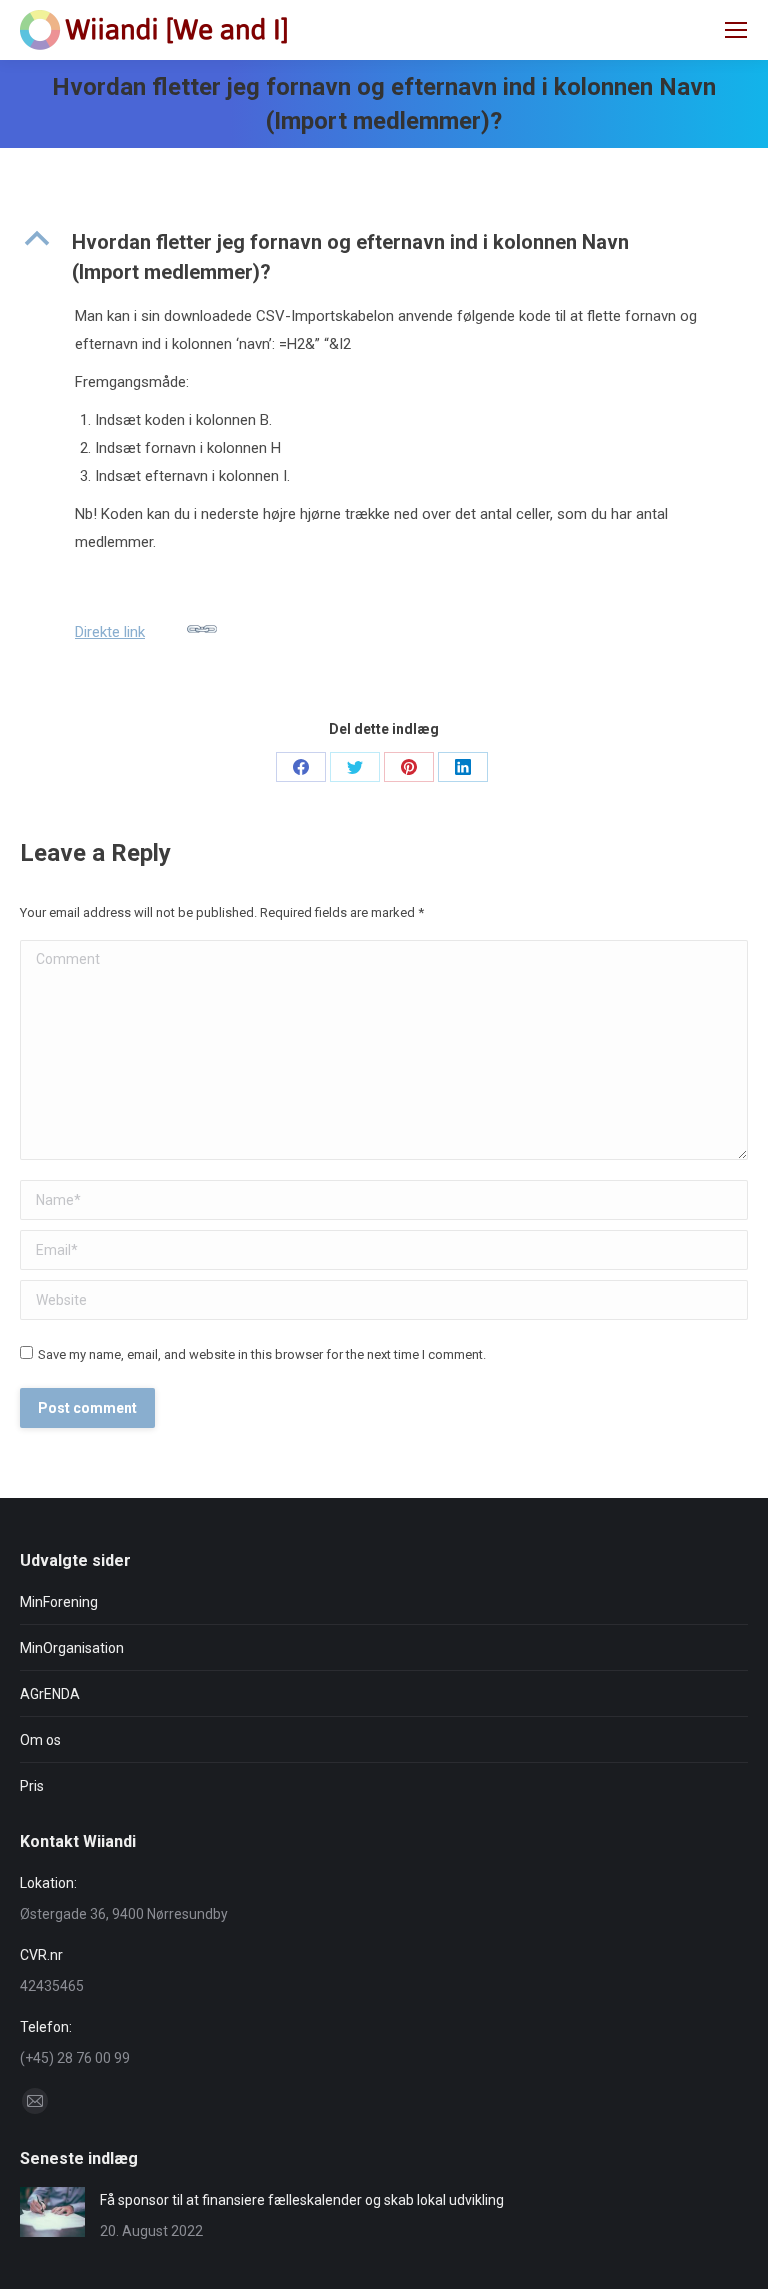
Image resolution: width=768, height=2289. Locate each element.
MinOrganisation (72, 1648)
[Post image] (52, 2212)
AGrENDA (50, 1694)
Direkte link (110, 632)
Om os (40, 1740)
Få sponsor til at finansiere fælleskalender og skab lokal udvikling (302, 2200)
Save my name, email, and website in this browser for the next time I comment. (262, 1354)
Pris (32, 1786)
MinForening (59, 1602)
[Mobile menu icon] (736, 30)
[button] (384, 257)
